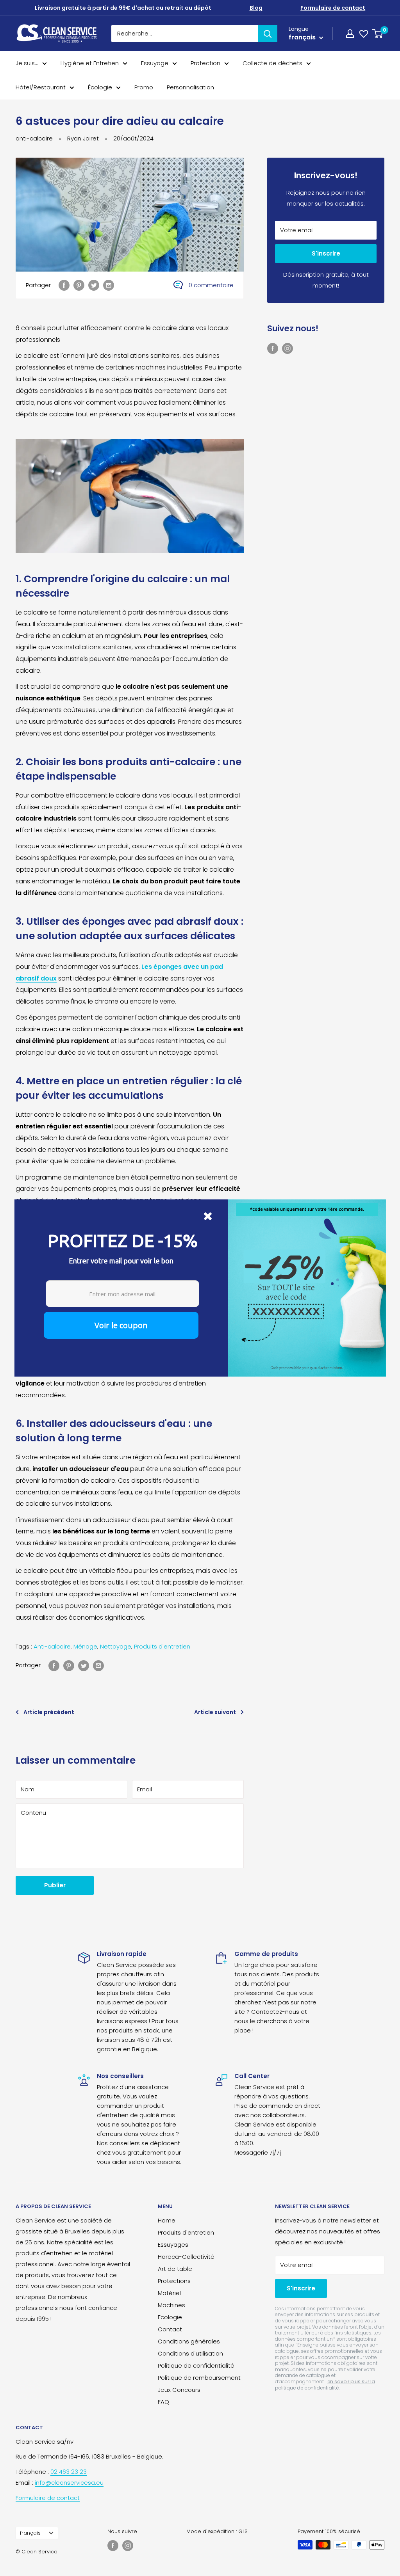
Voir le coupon (121, 1325)
